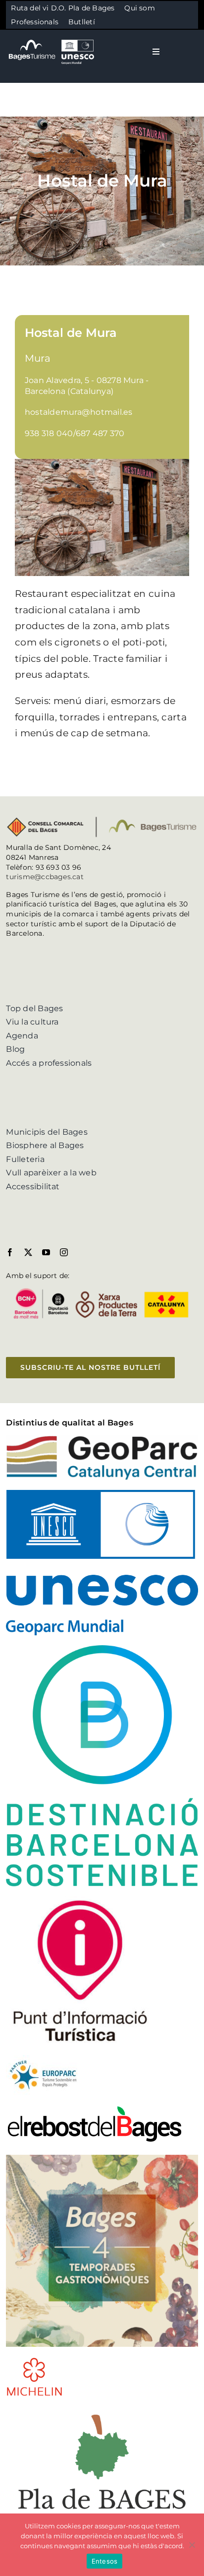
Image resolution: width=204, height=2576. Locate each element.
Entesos (105, 2561)
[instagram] (64, 1252)
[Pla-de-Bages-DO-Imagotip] (102, 2410)
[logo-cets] (43, 2059)
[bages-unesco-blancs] (52, 39)
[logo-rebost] (95, 2108)
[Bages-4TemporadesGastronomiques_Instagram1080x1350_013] (102, 2158)
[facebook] (10, 1252)
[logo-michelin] (34, 2360)
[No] (192, 2545)
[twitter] (28, 1252)
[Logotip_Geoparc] (102, 1439)
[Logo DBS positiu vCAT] (102, 1649)
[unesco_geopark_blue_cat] (102, 1494)
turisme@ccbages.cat (45, 877)
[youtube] (46, 1252)
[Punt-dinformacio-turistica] (80, 1900)
